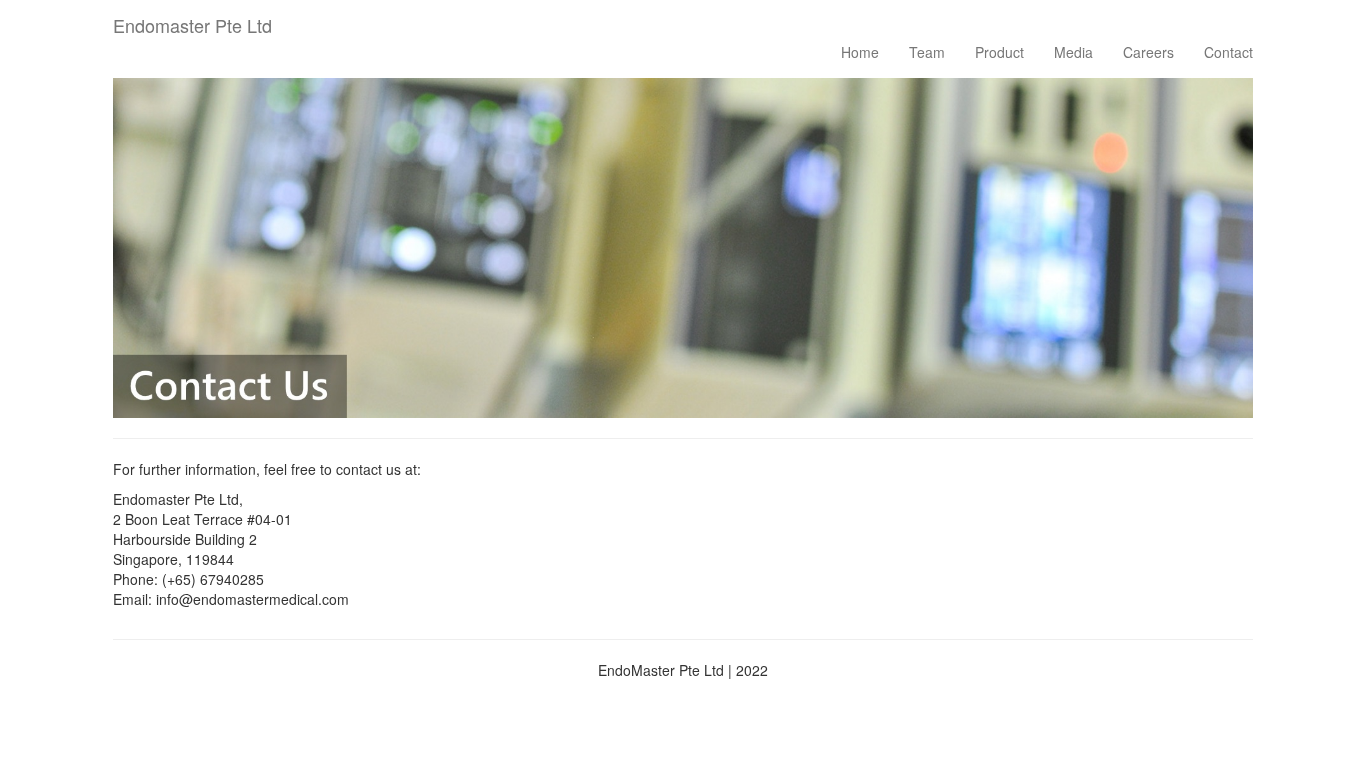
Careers (1148, 52)
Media (1073, 52)
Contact (1228, 52)
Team (927, 52)
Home (860, 52)
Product (999, 52)
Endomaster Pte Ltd (192, 21)
